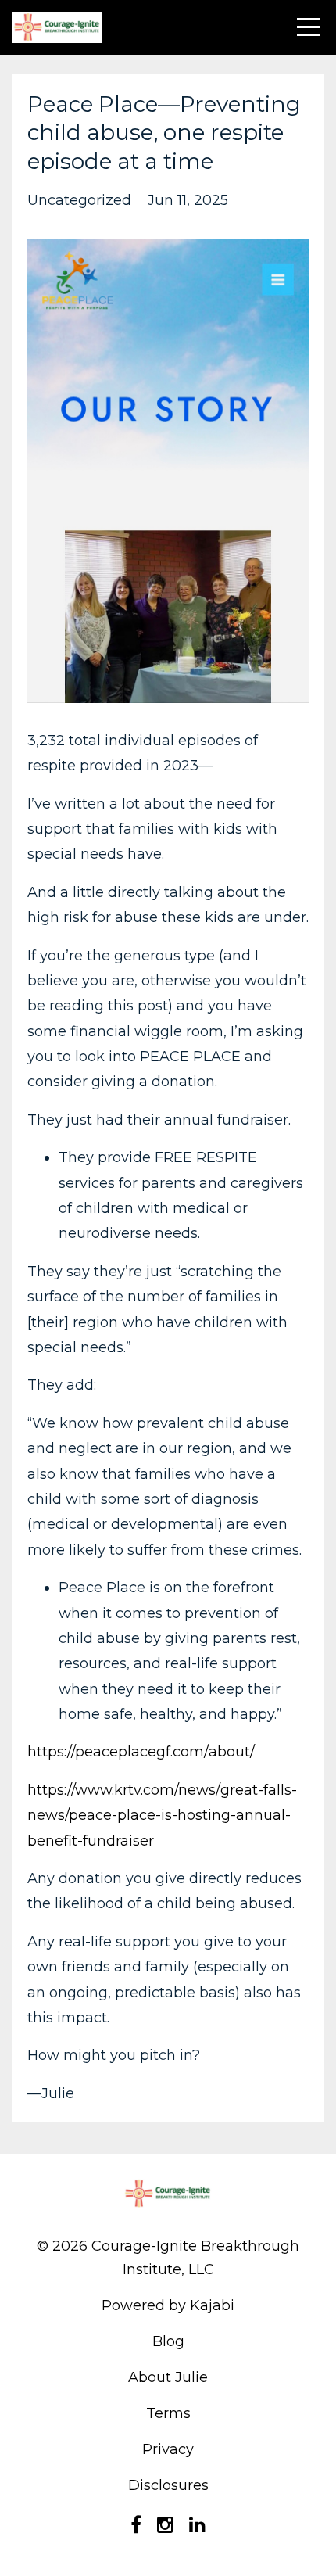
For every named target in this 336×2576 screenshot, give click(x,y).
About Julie (168, 2377)
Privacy (168, 2449)
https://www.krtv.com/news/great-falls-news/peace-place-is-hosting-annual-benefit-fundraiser (162, 1815)
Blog (168, 2341)
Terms (168, 2413)
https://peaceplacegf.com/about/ (141, 1752)
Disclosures (168, 2485)
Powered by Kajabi (168, 2305)
